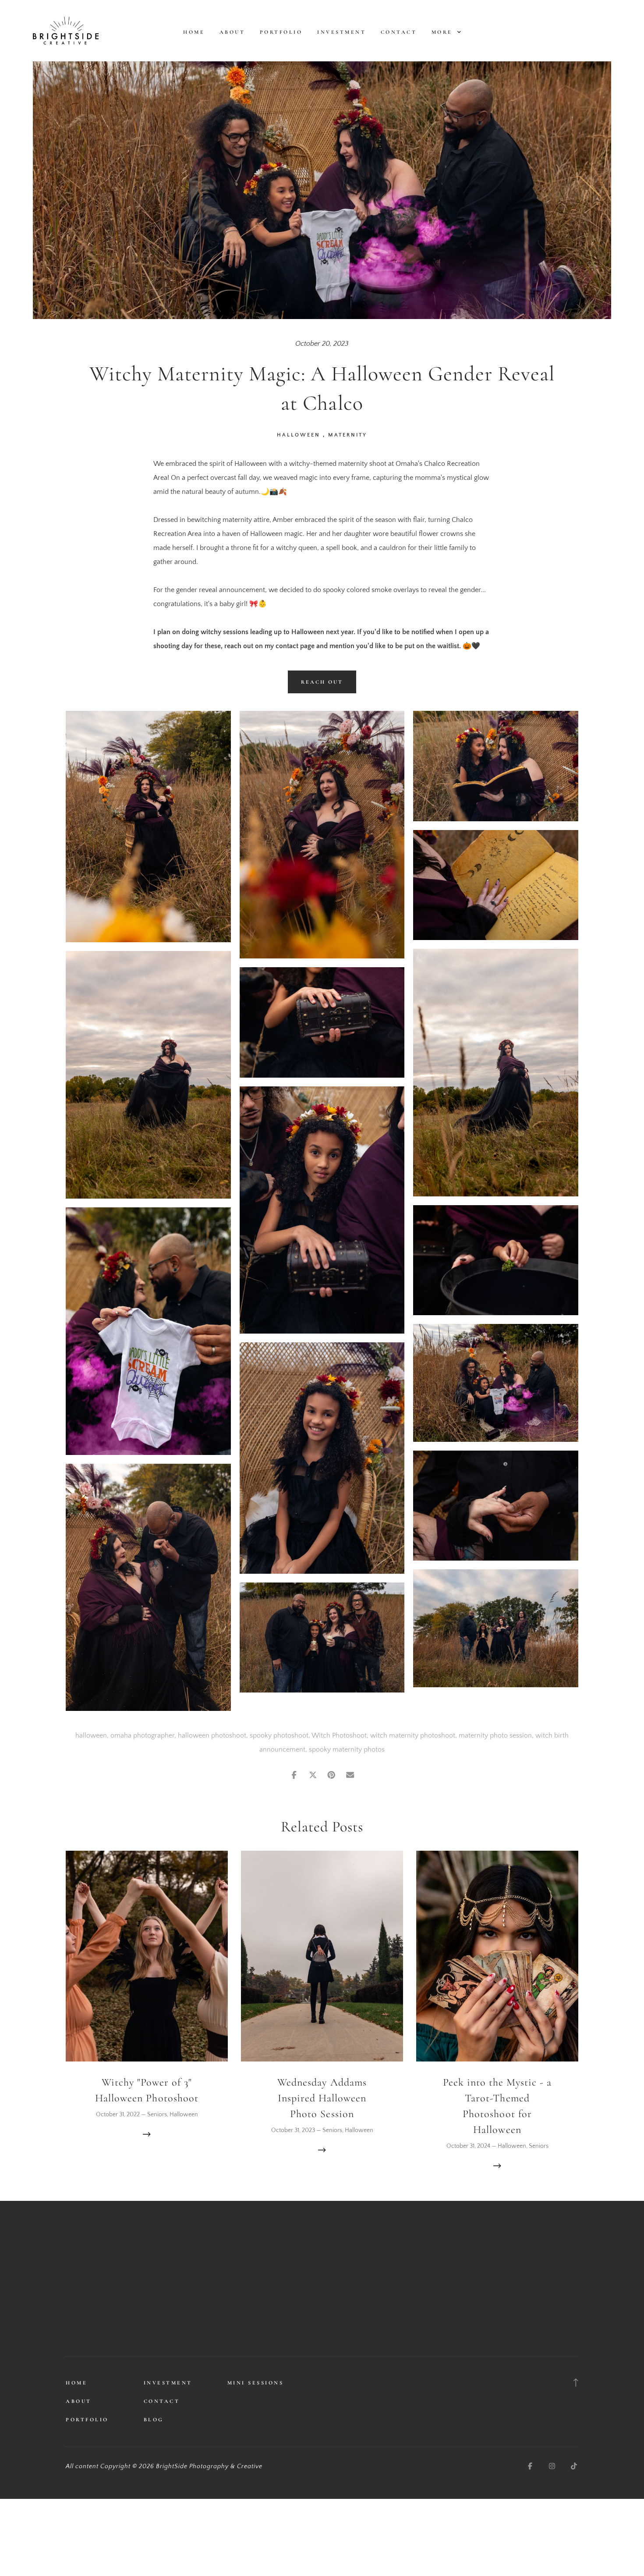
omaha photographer (142, 1735)
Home (194, 32)
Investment (341, 32)
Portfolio (281, 32)
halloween (91, 1735)
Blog (154, 2420)
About (232, 32)
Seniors (157, 2115)
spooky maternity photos (347, 1749)
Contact (399, 32)
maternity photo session (495, 1735)
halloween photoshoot (212, 1735)
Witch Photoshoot (339, 1735)
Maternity (348, 435)
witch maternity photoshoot (413, 1735)
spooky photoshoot (279, 1735)
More (444, 32)
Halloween (299, 435)
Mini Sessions (256, 2383)
